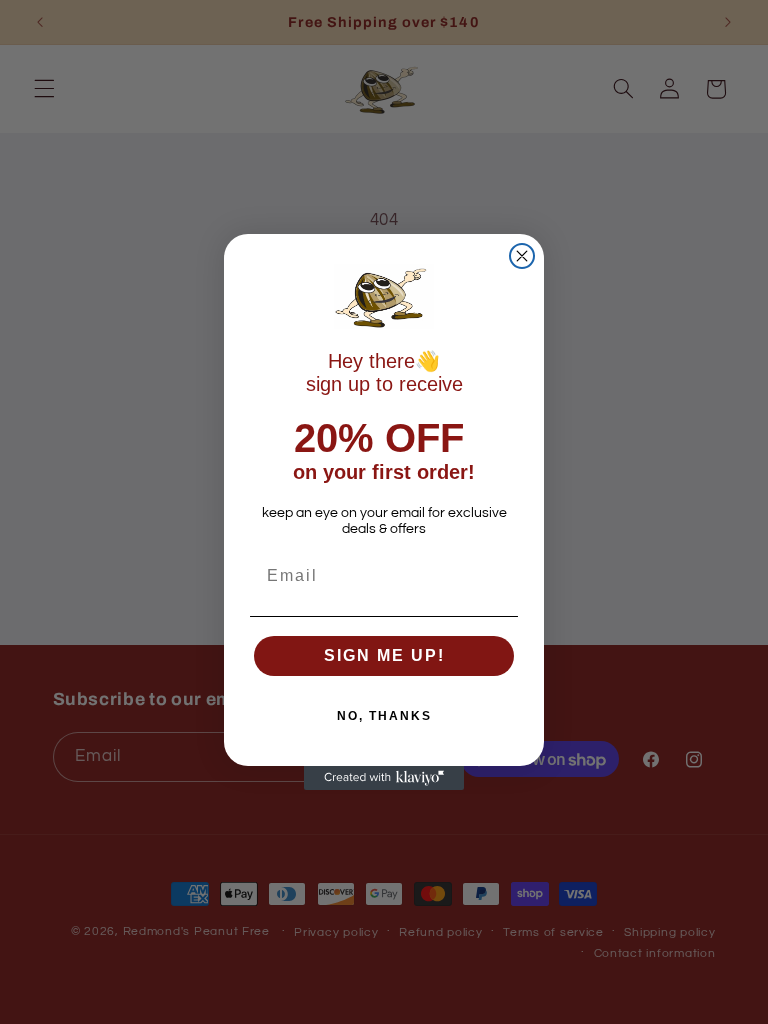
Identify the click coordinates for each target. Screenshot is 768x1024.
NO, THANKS (384, 716)
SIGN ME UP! (384, 655)
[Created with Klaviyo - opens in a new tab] (384, 778)
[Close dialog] (522, 256)
